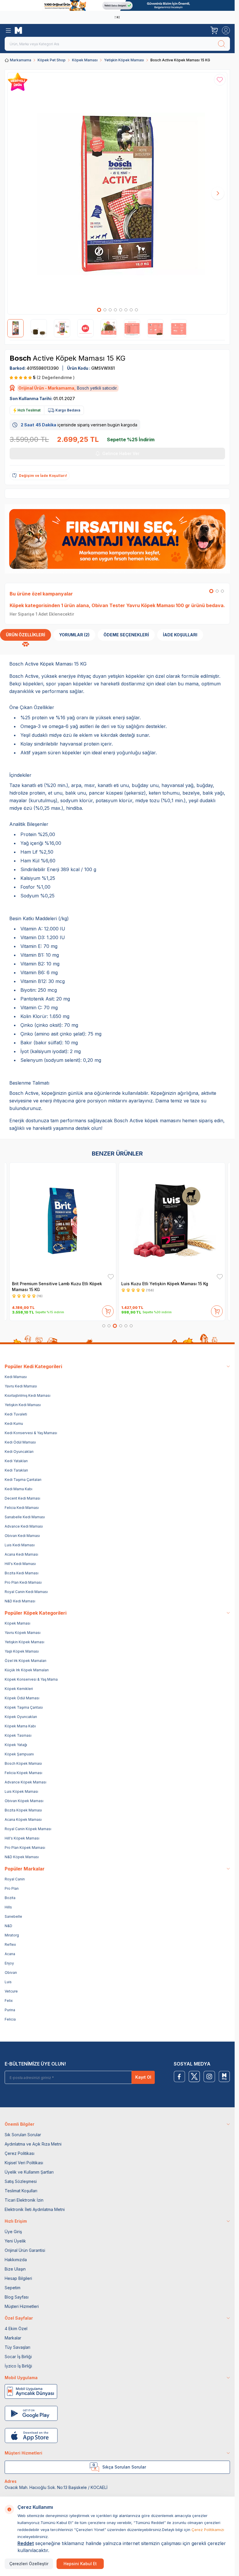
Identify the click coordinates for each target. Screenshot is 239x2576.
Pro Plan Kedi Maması (23, 1582)
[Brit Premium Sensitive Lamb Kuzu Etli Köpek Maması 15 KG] (63, 1221)
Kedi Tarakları (16, 1470)
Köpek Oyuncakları (21, 1717)
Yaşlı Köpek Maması (22, 1651)
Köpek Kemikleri (19, 1689)
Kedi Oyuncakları (19, 1452)
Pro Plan (12, 1888)
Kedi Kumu (14, 1424)
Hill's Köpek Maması (22, 1838)
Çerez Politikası (20, 2153)
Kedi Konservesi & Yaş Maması (31, 1433)
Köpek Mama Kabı (20, 1726)
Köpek (17, 605)
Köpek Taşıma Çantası (24, 1707)
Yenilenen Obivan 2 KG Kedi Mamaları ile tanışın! (116, 17)
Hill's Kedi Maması (20, 1564)
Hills (8, 1907)
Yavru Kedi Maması (21, 1386)
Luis (8, 1982)
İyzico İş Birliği (18, 2366)
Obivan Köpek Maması (24, 1801)
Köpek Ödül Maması (22, 1698)
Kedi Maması (16, 1377)
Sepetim (13, 2288)
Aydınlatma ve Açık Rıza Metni (33, 2144)
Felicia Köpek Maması (23, 1773)
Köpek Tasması (18, 1735)
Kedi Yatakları (16, 1461)
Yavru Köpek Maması (23, 1633)
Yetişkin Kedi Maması (23, 1405)
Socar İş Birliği (18, 2357)
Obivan (11, 1973)
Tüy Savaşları (17, 2347)
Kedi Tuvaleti (16, 1414)
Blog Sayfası (17, 2297)
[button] (99, 310)
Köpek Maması (85, 60)
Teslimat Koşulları (21, 2191)
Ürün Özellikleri (26, 635)
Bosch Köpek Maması (23, 1763)
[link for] (117, 5)
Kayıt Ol (143, 2077)
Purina (10, 2010)
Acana (10, 1954)
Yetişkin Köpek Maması (124, 60)
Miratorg (12, 1935)
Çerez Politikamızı (208, 2530)
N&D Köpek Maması (22, 1857)
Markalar (13, 2338)
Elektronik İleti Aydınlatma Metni (35, 2209)
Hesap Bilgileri (18, 2278)
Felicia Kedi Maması (22, 1508)
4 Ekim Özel (16, 2329)
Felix (9, 2001)
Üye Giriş (13, 2232)
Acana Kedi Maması (21, 1554)
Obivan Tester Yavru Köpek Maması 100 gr (141, 605)
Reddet (26, 2543)
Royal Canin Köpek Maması (28, 1829)
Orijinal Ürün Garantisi (25, 2250)
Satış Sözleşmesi (21, 2181)
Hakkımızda (16, 2260)
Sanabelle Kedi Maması (25, 1517)
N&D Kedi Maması (20, 1601)
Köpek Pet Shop (52, 60)
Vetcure (11, 1991)
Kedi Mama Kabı (19, 1489)
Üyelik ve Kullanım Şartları (29, 2172)
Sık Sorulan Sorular (23, 2135)
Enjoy (9, 1963)
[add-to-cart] (108, 1310)
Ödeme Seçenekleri (126, 635)
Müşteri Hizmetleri (22, 2306)
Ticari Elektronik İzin (24, 2200)
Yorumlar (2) (74, 635)
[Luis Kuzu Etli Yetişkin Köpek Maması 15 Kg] (172, 1221)
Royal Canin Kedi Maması (26, 1592)
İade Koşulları (180, 635)
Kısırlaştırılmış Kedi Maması (28, 1395)
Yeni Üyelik (15, 2241)
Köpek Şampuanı (19, 1754)
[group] (117, 193)
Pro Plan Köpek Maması (25, 1848)
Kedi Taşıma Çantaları (23, 1480)
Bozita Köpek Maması (23, 1810)
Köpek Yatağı (16, 1745)
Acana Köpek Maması (23, 1819)
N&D (8, 1926)
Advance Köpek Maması (26, 1782)
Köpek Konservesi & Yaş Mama (31, 1679)
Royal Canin (15, 1879)
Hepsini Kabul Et (80, 2564)
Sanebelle (13, 1916)
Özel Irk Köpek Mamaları (26, 1661)
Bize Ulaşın (15, 2269)
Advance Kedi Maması (24, 1526)
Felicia (10, 2019)
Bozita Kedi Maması (22, 1573)
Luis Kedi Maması (20, 1545)
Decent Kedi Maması (22, 1498)
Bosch (21, 358)
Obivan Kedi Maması (22, 1536)
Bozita (10, 1898)
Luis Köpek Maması (21, 1791)
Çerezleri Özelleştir (29, 2564)
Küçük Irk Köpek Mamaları (27, 1670)
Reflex (10, 1944)
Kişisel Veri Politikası (24, 2163)
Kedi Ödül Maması (20, 1442)
